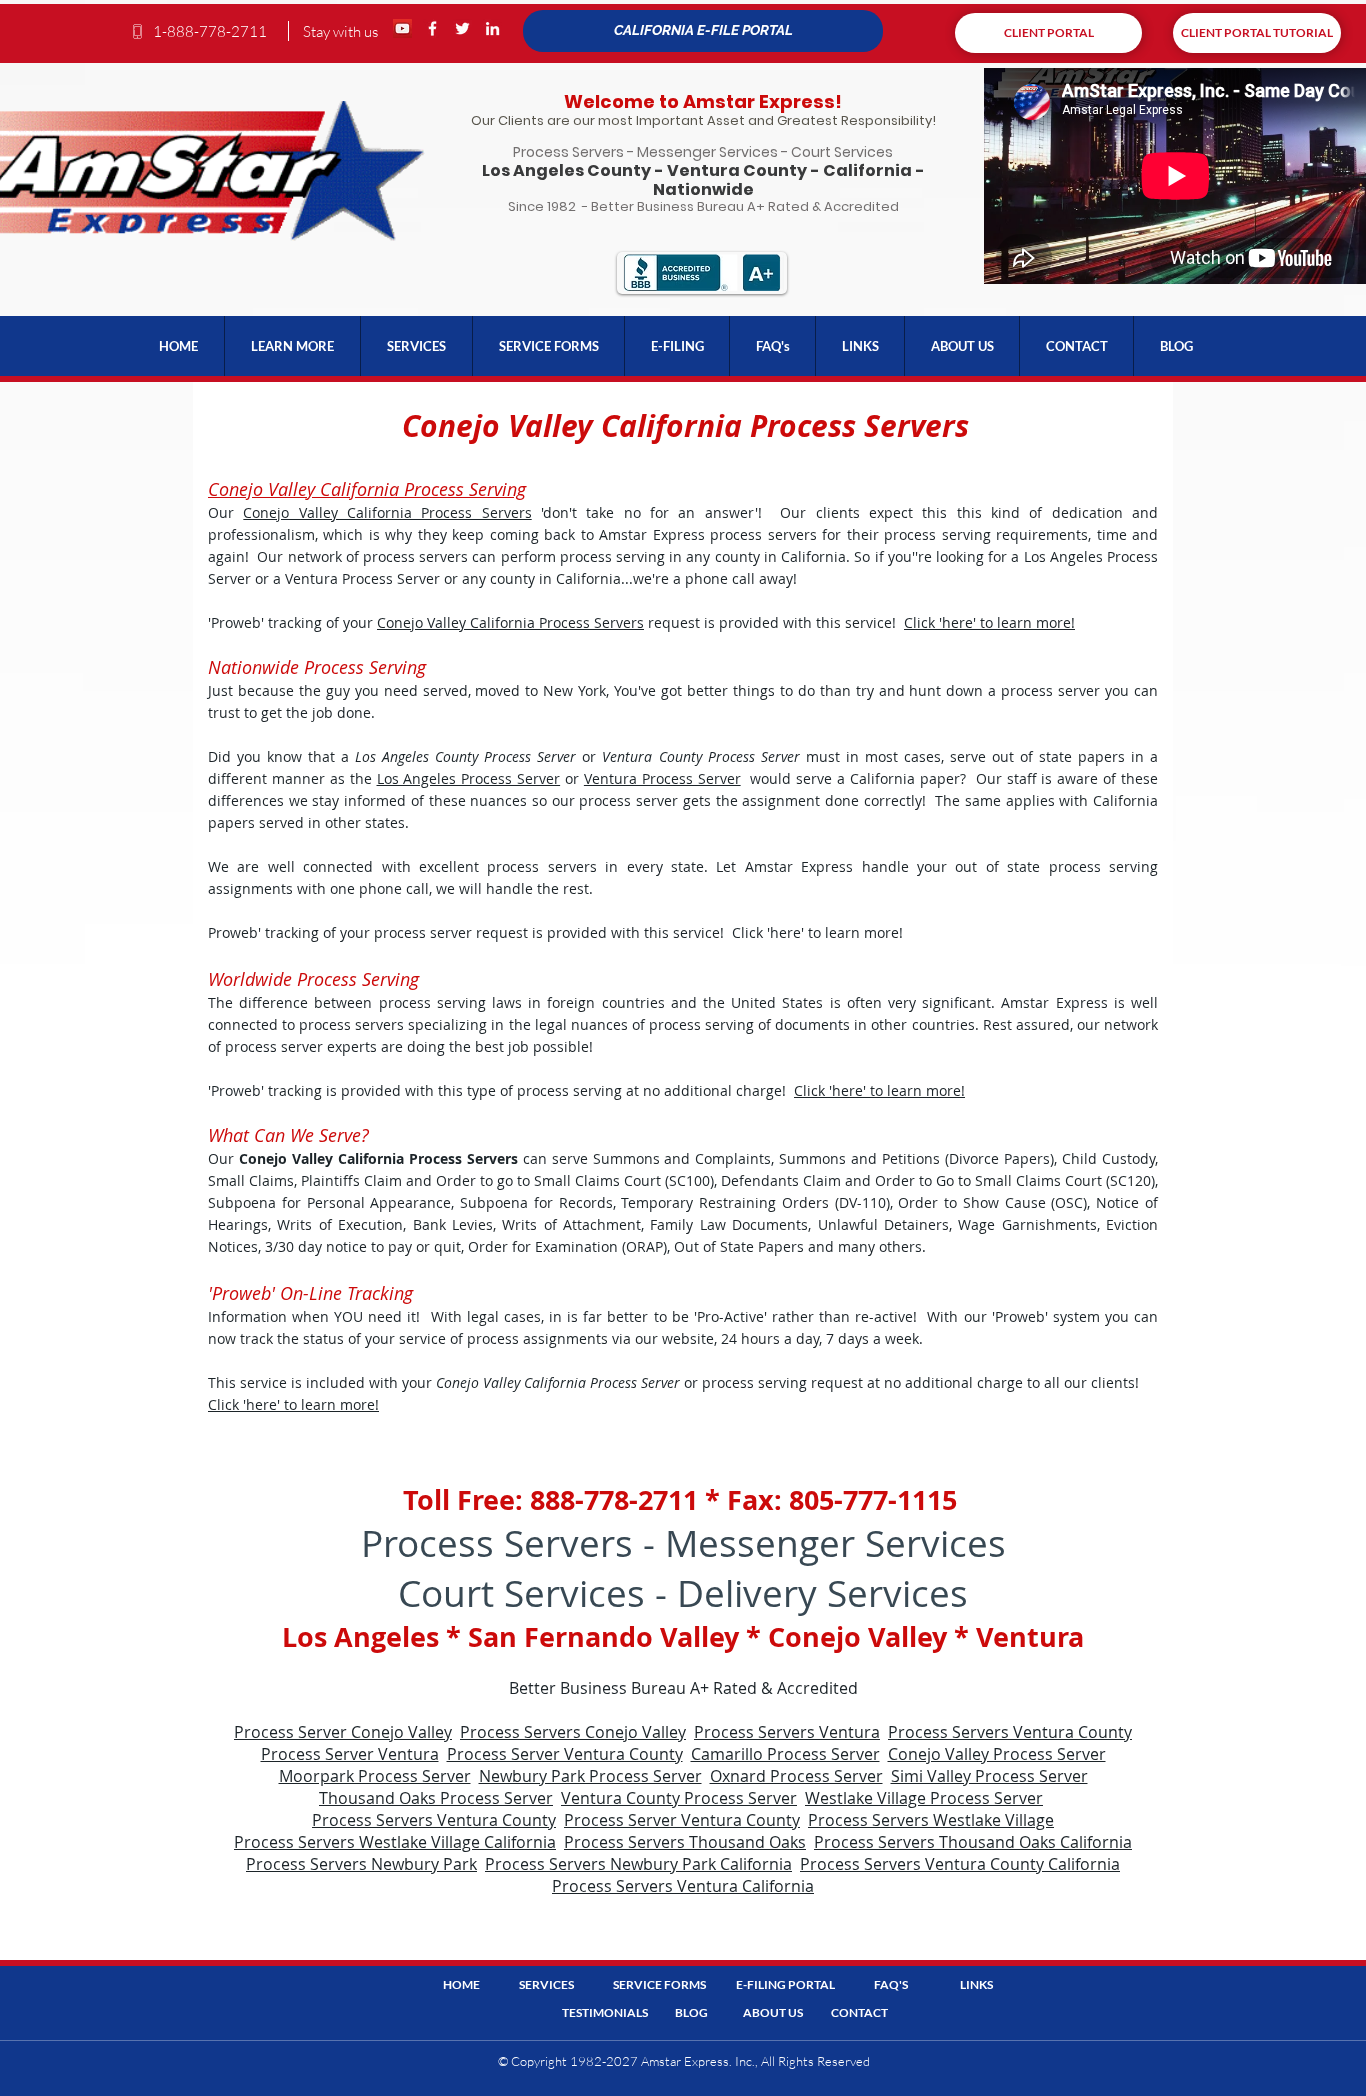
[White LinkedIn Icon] (492, 28)
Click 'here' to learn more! (989, 622)
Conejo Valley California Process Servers (387, 512)
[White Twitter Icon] (462, 28)
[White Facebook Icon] (432, 28)
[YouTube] (402, 28)
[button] (292, 346)
